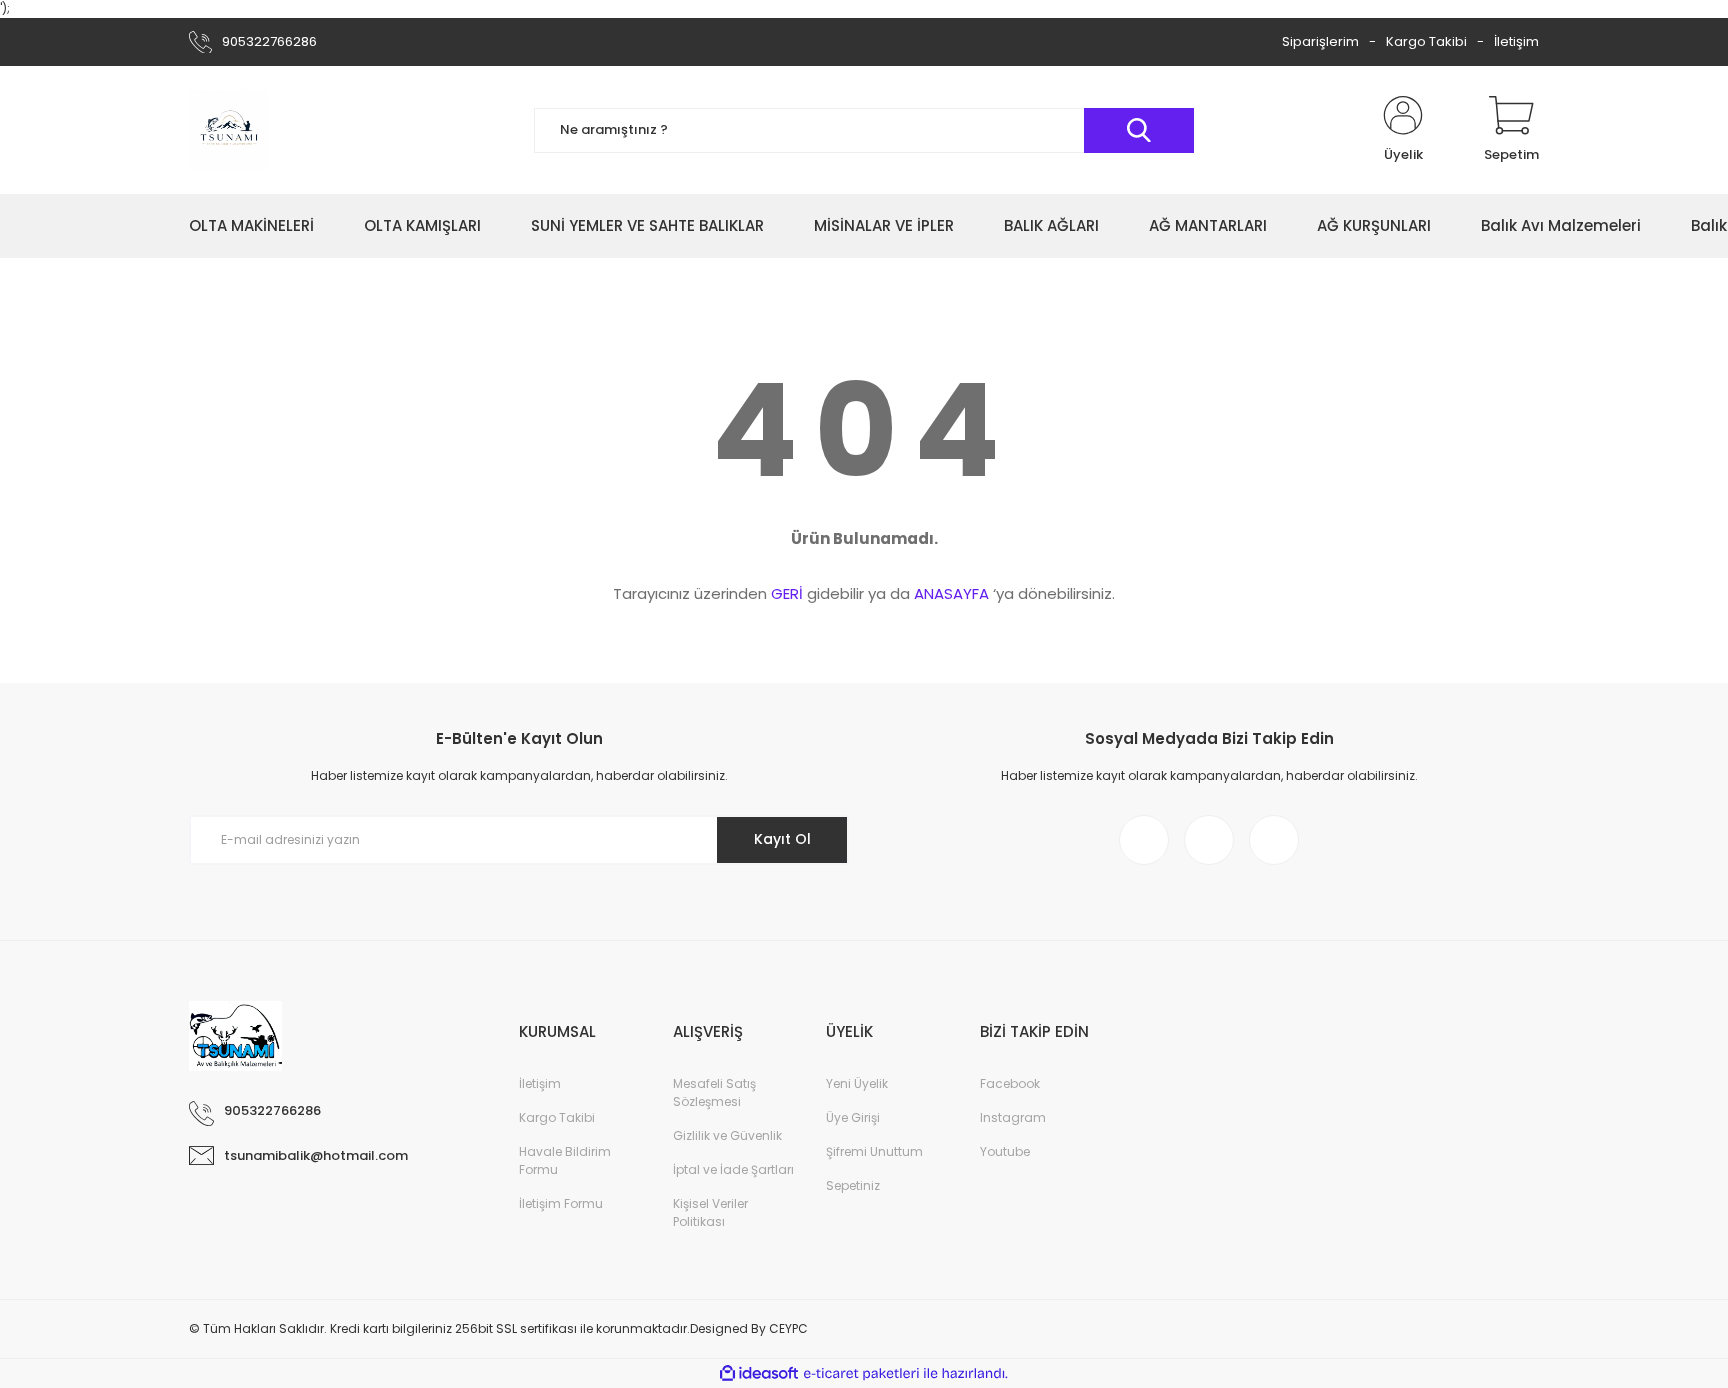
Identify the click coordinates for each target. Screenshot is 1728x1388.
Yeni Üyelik (857, 1083)
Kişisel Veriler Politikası (710, 1212)
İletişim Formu (561, 1203)
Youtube (1005, 1151)
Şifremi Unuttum (874, 1151)
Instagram (1013, 1117)
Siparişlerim (1320, 41)
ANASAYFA (951, 593)
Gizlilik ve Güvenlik (727, 1135)
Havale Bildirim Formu (565, 1160)
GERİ (787, 593)
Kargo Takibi (1426, 41)
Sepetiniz (853, 1185)
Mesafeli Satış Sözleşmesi (714, 1092)
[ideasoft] (759, 1373)
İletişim (1516, 41)
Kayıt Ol (782, 839)
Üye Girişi (853, 1117)
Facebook (1010, 1083)
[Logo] (229, 130)
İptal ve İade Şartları (733, 1169)
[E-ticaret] (861, 1374)
